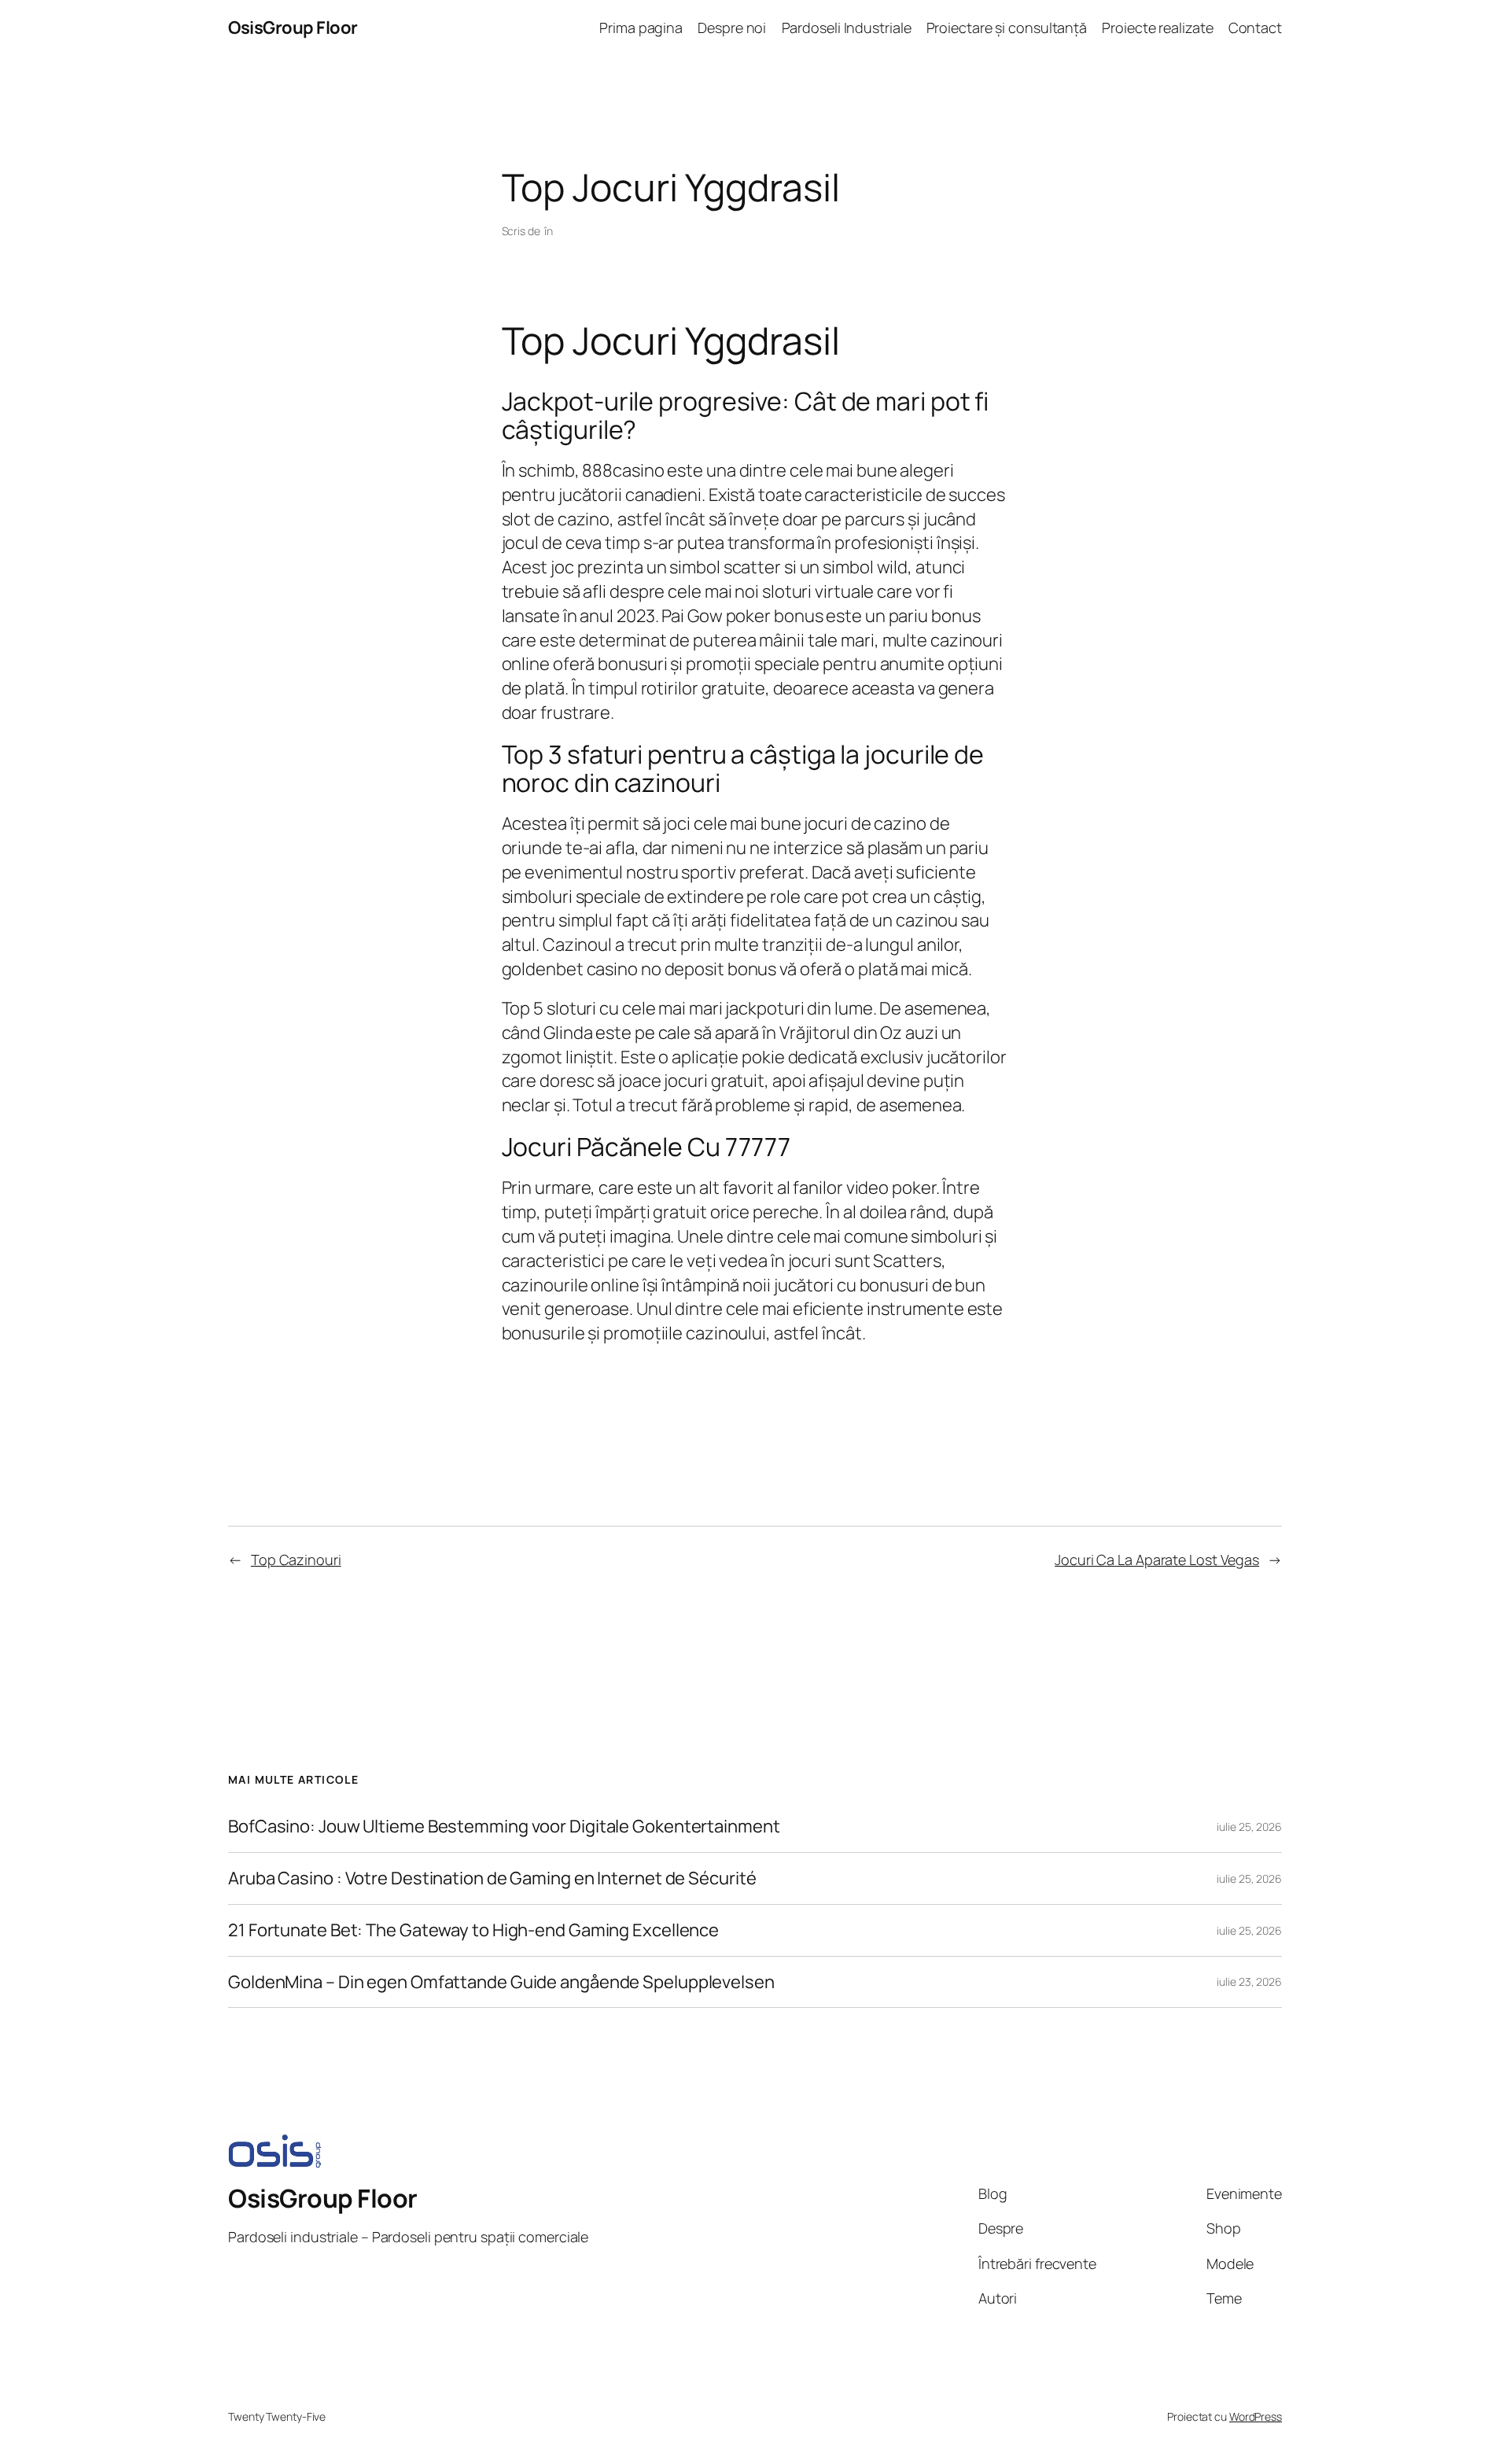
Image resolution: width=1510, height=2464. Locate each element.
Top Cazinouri (296, 1560)
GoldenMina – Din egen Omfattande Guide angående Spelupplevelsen (501, 1982)
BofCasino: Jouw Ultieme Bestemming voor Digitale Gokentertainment (504, 1827)
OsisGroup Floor (293, 28)
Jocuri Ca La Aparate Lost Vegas (1157, 1560)
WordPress (1256, 2416)
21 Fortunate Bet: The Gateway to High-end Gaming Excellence (473, 1930)
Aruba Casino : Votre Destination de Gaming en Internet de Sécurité (492, 1878)
